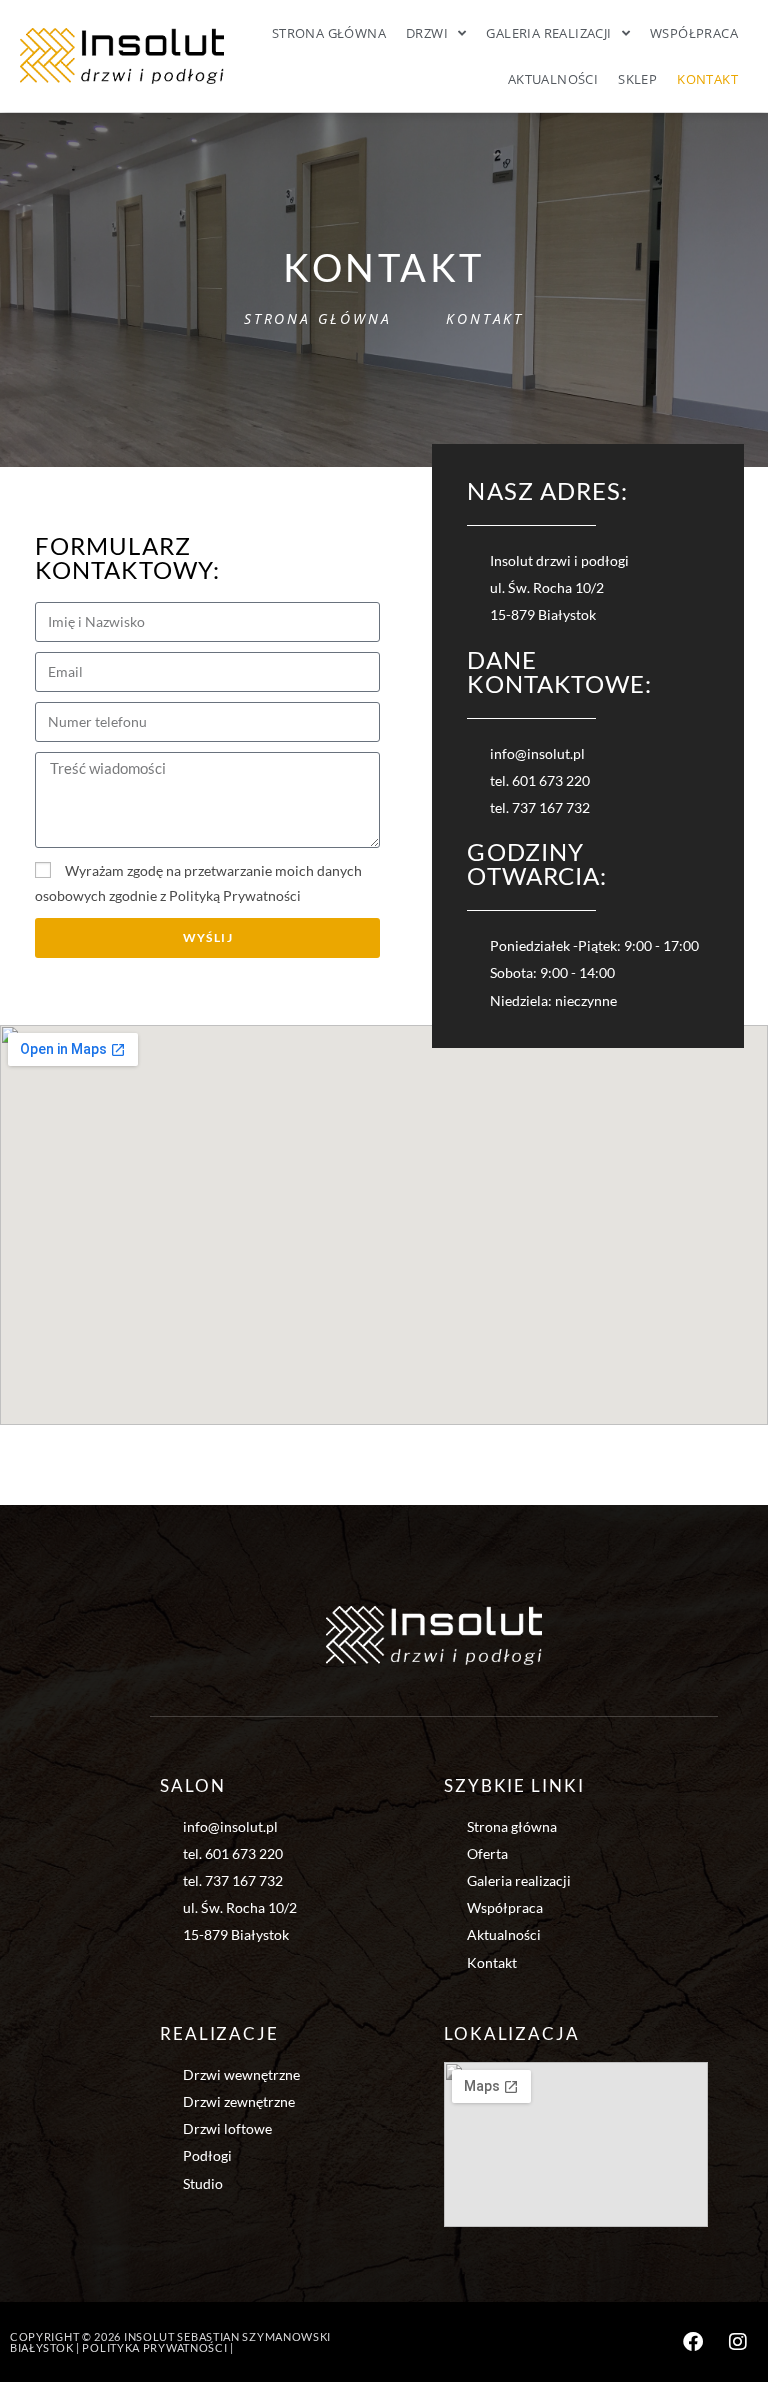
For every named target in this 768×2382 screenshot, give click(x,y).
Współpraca (694, 33)
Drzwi (427, 33)
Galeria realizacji (548, 33)
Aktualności (553, 79)
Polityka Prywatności (154, 2347)
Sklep (637, 79)
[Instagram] (738, 2342)
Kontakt (707, 79)
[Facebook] (693, 2342)
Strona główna (329, 33)
